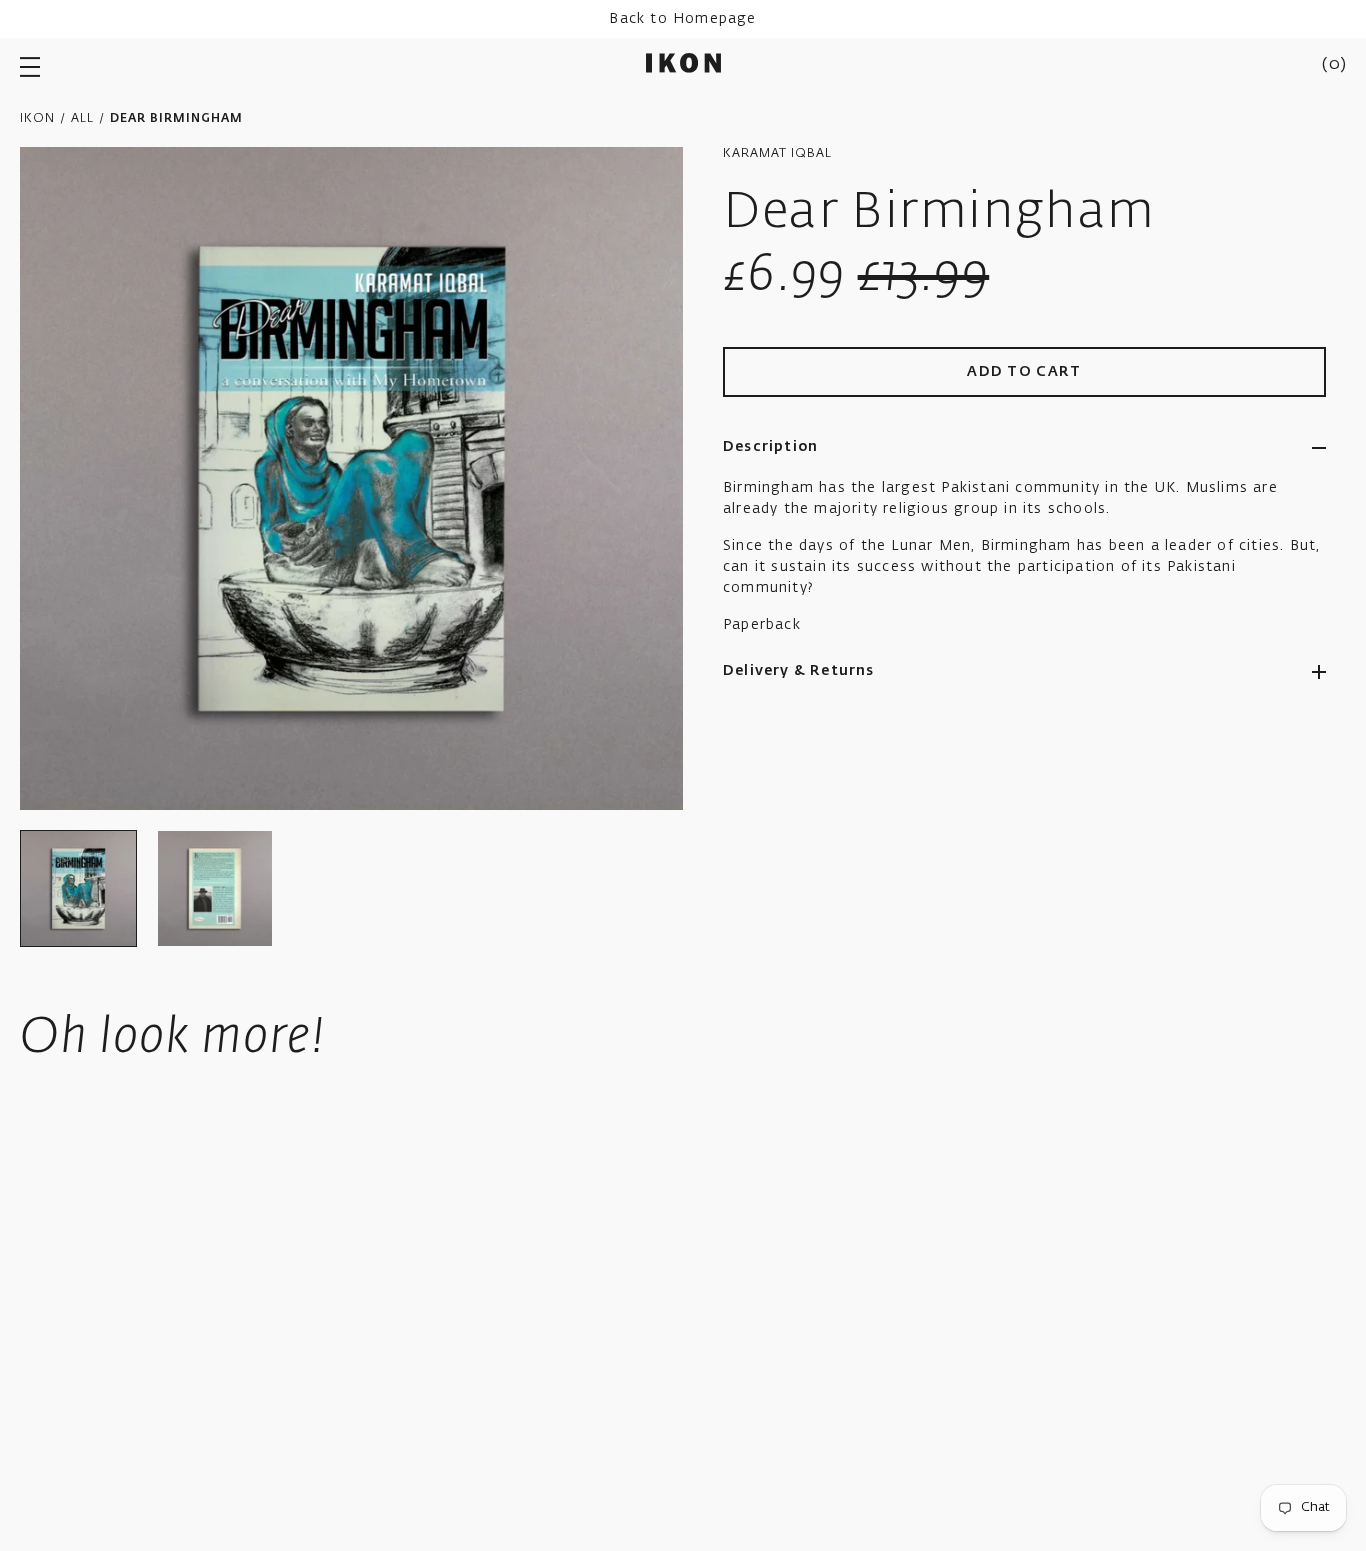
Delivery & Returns (799, 671)
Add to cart (1024, 372)
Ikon (37, 119)
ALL (82, 119)
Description (770, 447)
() (1334, 65)
